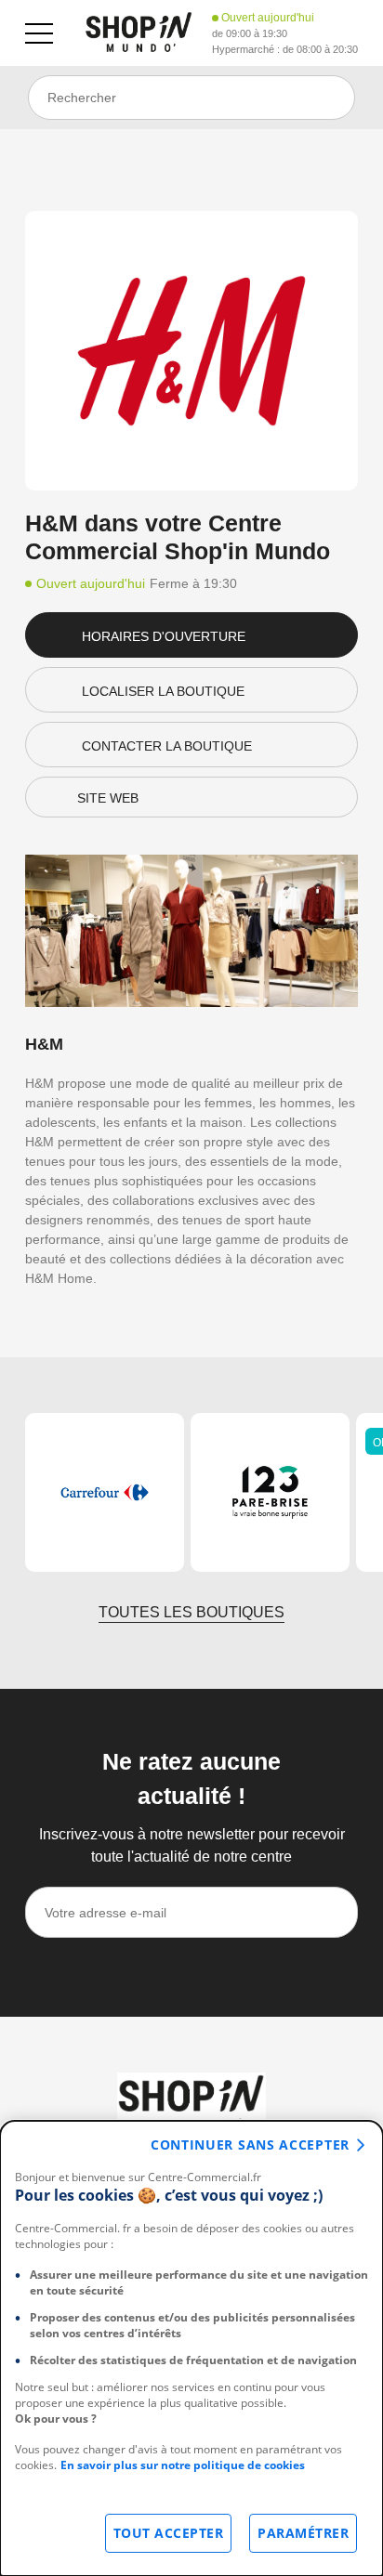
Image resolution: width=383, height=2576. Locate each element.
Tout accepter (169, 2533)
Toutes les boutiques (191, 1612)
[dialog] (191, 2348)
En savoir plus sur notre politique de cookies (183, 2465)
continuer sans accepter (250, 2144)
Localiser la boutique (163, 691)
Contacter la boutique (167, 746)
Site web (108, 798)
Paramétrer (303, 2533)
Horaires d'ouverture (164, 636)
